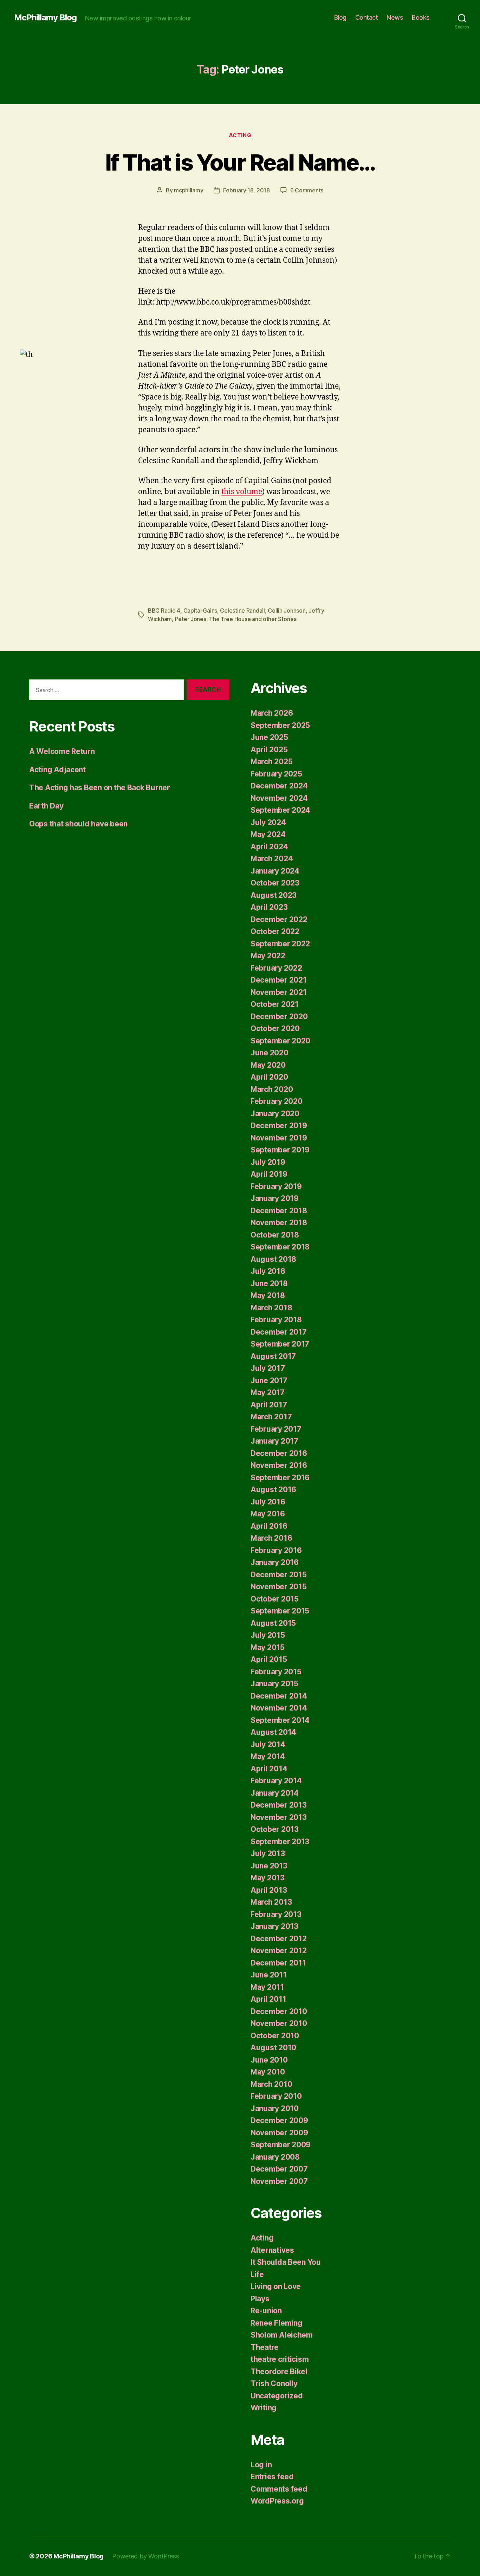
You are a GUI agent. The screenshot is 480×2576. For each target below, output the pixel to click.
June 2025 (269, 737)
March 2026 (272, 713)
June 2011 (269, 1975)
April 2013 (269, 1890)
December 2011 (278, 1963)
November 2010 (279, 2023)
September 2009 (281, 2145)
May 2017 (268, 1392)
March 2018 (271, 1308)
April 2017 (269, 1405)
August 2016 (273, 1490)
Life (257, 2274)
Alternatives (272, 2250)
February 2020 (277, 1101)
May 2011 (267, 1987)
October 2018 (275, 1235)
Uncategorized (277, 2396)
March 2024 (272, 859)
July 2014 (268, 1744)
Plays (260, 2299)
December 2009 (279, 2120)
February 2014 (276, 1781)
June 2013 (269, 1866)
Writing (264, 2408)
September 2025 (280, 725)
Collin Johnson (287, 611)
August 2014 (273, 1732)
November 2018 (279, 1223)
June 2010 (269, 2060)
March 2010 (271, 2084)
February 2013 (276, 1914)
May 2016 (268, 1514)
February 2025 (276, 774)
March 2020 (272, 1089)
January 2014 (275, 1793)
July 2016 (268, 1502)
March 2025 (271, 762)
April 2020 (269, 1077)
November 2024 (279, 798)
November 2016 (279, 1465)
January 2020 (275, 1114)
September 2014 (280, 1720)
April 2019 (269, 1174)
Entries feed (272, 2477)
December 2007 (279, 2169)
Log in (261, 2465)
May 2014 (268, 1756)
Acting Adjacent (57, 770)
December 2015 (279, 1575)
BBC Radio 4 (164, 611)
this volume (242, 492)
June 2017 (269, 1380)
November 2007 (279, 2181)
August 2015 (273, 1623)
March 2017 (271, 1417)
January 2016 (275, 1562)
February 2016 (276, 1550)
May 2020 (268, 1065)
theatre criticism (280, 2359)
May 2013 (268, 1878)
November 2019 (279, 1138)
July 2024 (268, 822)
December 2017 (279, 1332)
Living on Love (276, 2286)
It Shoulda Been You (286, 2262)
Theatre (265, 2347)
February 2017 (276, 1429)
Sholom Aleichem (282, 2335)
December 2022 (279, 919)
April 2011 (268, 1999)
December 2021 (279, 980)
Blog (340, 17)
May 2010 (268, 2072)
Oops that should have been (78, 824)
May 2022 (268, 956)
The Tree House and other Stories (253, 619)
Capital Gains (200, 611)
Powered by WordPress (146, 2556)
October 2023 (275, 883)
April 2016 (269, 1526)
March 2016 (271, 1538)
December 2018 (279, 1211)
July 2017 (268, 1368)
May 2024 (268, 834)
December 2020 (279, 1017)
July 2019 (268, 1162)
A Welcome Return (62, 751)
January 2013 (274, 1926)
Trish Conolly (274, 2383)
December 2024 (279, 786)
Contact (367, 17)
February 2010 (276, 2096)
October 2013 (275, 1829)
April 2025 (269, 750)
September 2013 (280, 1842)
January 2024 (275, 871)
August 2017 (273, 1356)
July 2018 (268, 1271)
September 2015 (280, 1611)
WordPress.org (277, 2501)
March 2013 (271, 1902)
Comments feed (279, 2489)
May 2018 (268, 1295)
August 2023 (274, 895)
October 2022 (275, 931)
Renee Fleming (277, 2323)
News (395, 17)
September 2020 (280, 1041)
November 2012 (279, 1951)
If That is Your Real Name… (240, 162)
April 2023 (269, 907)
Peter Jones (191, 619)
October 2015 (275, 1599)
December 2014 (279, 1696)
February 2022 (276, 968)
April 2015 (269, 1659)
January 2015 (274, 1684)
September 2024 (280, 810)
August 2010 (273, 2048)
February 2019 (276, 1186)
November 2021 (279, 992)
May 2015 (268, 1647)
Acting (240, 135)
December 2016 (279, 1453)
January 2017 (274, 1441)
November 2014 (279, 1708)
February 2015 (276, 1672)
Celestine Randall (242, 611)
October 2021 (275, 1004)
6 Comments (307, 190)
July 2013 (268, 1853)
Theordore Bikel (279, 2372)
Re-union (266, 2311)
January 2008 (275, 2157)
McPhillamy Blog (45, 18)
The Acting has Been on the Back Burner (100, 788)
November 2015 (279, 1587)
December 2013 (279, 1805)
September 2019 (280, 1150)
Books (421, 17)
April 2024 (269, 847)
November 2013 (279, 1817)
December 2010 (279, 2011)
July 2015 (268, 1635)
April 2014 (269, 1769)
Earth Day (46, 806)
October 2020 (275, 1028)
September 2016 (280, 1478)
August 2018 (273, 1259)
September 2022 (280, 944)
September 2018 (280, 1247)
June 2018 (269, 1283)
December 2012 (279, 1939)
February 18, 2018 (246, 190)
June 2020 (270, 1053)
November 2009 (279, 2133)
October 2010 (275, 2036)
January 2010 (275, 2108)
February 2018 (276, 1320)
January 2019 (275, 1198)
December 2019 (279, 1126)
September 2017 (280, 1344)
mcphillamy (189, 190)
